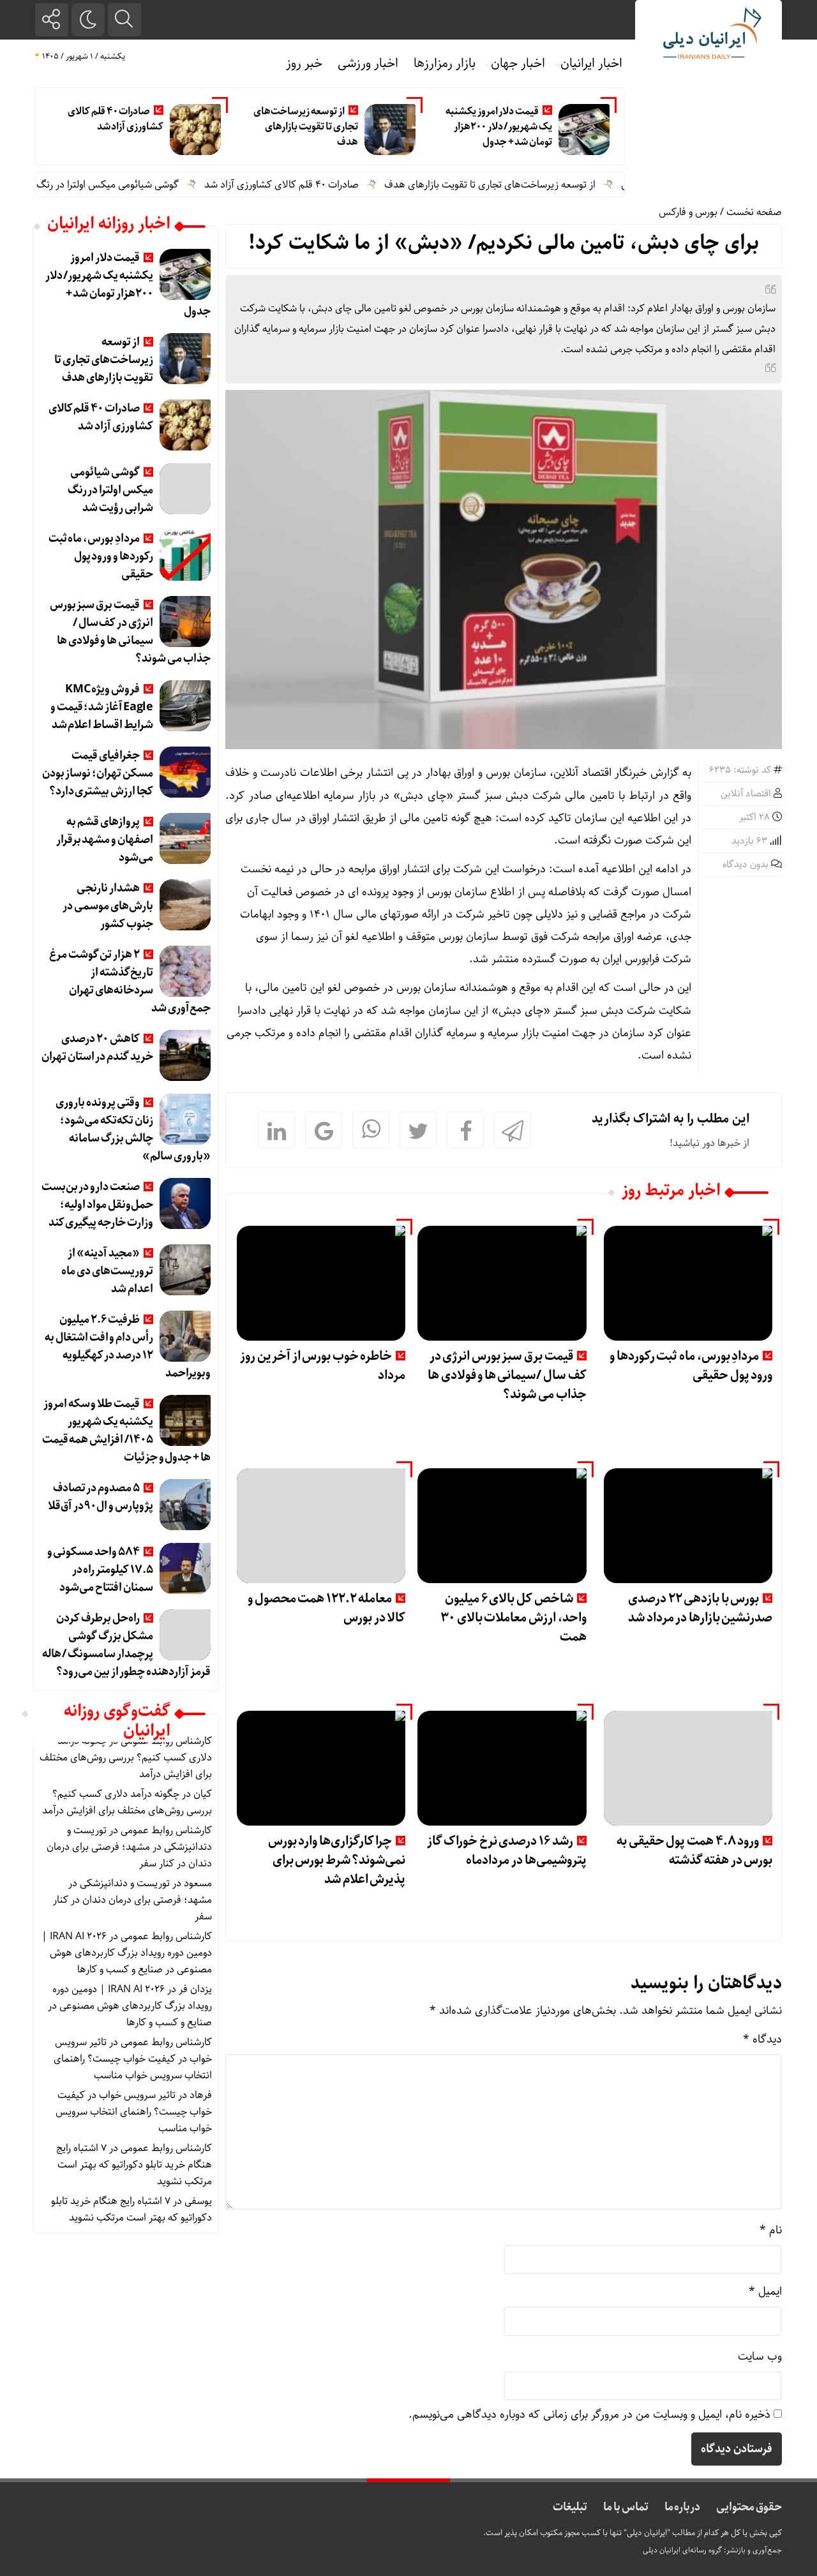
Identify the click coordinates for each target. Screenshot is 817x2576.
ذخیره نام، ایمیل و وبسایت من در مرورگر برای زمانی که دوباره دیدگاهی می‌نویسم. (589, 2415)
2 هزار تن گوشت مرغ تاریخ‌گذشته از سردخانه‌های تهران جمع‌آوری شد (130, 981)
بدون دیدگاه (746, 865)
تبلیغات (570, 2507)
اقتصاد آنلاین (746, 794)
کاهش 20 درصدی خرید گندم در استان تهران (97, 1048)
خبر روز (304, 63)
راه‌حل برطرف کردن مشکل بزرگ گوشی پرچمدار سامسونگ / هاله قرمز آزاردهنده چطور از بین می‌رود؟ (126, 1645)
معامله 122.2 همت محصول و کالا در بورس (326, 1608)
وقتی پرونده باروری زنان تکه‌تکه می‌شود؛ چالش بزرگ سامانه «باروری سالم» (133, 1129)
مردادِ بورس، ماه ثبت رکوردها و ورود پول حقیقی (691, 1366)
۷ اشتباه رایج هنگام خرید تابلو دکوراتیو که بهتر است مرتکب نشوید (134, 2165)
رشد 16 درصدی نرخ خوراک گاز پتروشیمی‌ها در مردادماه (507, 1851)
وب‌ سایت (760, 2356)
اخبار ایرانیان (591, 63)
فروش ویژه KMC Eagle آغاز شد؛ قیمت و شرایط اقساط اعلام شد (102, 707)
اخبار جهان (518, 63)
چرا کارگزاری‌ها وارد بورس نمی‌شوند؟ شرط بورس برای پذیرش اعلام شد (337, 1860)
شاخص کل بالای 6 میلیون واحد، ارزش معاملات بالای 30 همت (513, 1618)
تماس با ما (626, 2507)
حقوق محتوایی (749, 2507)
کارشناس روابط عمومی (166, 1830)
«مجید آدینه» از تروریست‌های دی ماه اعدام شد (107, 1271)
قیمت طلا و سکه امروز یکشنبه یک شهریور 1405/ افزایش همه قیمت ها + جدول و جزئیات (126, 1431)
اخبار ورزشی (368, 63)
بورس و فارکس (688, 212)
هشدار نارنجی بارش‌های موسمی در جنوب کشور (108, 906)
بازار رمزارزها (445, 63)
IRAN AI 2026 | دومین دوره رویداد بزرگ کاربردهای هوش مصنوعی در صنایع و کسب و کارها (127, 1953)
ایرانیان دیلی (662, 2550)
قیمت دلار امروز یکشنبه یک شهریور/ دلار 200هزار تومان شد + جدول (499, 127)
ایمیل (765, 2291)
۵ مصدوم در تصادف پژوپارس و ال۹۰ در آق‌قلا (101, 1497)
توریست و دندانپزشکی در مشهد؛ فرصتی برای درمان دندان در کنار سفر (129, 1847)
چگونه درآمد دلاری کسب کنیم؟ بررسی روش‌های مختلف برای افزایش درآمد (126, 1758)
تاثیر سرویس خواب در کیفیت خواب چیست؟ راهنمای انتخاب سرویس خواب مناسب (133, 2059)
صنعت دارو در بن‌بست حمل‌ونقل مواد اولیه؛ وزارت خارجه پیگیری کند (97, 1205)
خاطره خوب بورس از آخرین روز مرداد (323, 1366)
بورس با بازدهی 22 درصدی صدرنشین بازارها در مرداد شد (700, 1608)
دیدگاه (762, 2039)
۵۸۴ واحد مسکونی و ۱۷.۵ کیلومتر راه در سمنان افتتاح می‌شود (100, 1570)
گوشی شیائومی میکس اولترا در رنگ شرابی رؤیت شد (116, 185)
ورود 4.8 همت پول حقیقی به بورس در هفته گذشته (694, 1851)
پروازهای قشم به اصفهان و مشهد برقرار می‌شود (105, 840)
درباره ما (683, 2507)
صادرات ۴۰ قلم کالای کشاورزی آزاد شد (116, 119)
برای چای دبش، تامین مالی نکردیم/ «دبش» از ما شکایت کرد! (504, 243)
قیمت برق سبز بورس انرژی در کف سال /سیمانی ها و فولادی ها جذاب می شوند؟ (507, 1375)
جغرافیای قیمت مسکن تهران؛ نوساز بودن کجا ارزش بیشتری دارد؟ (98, 773)
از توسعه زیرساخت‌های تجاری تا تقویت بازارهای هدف (305, 127)
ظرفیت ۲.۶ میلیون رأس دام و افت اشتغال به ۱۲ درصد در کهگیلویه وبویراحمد (127, 1346)
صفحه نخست (754, 212)
